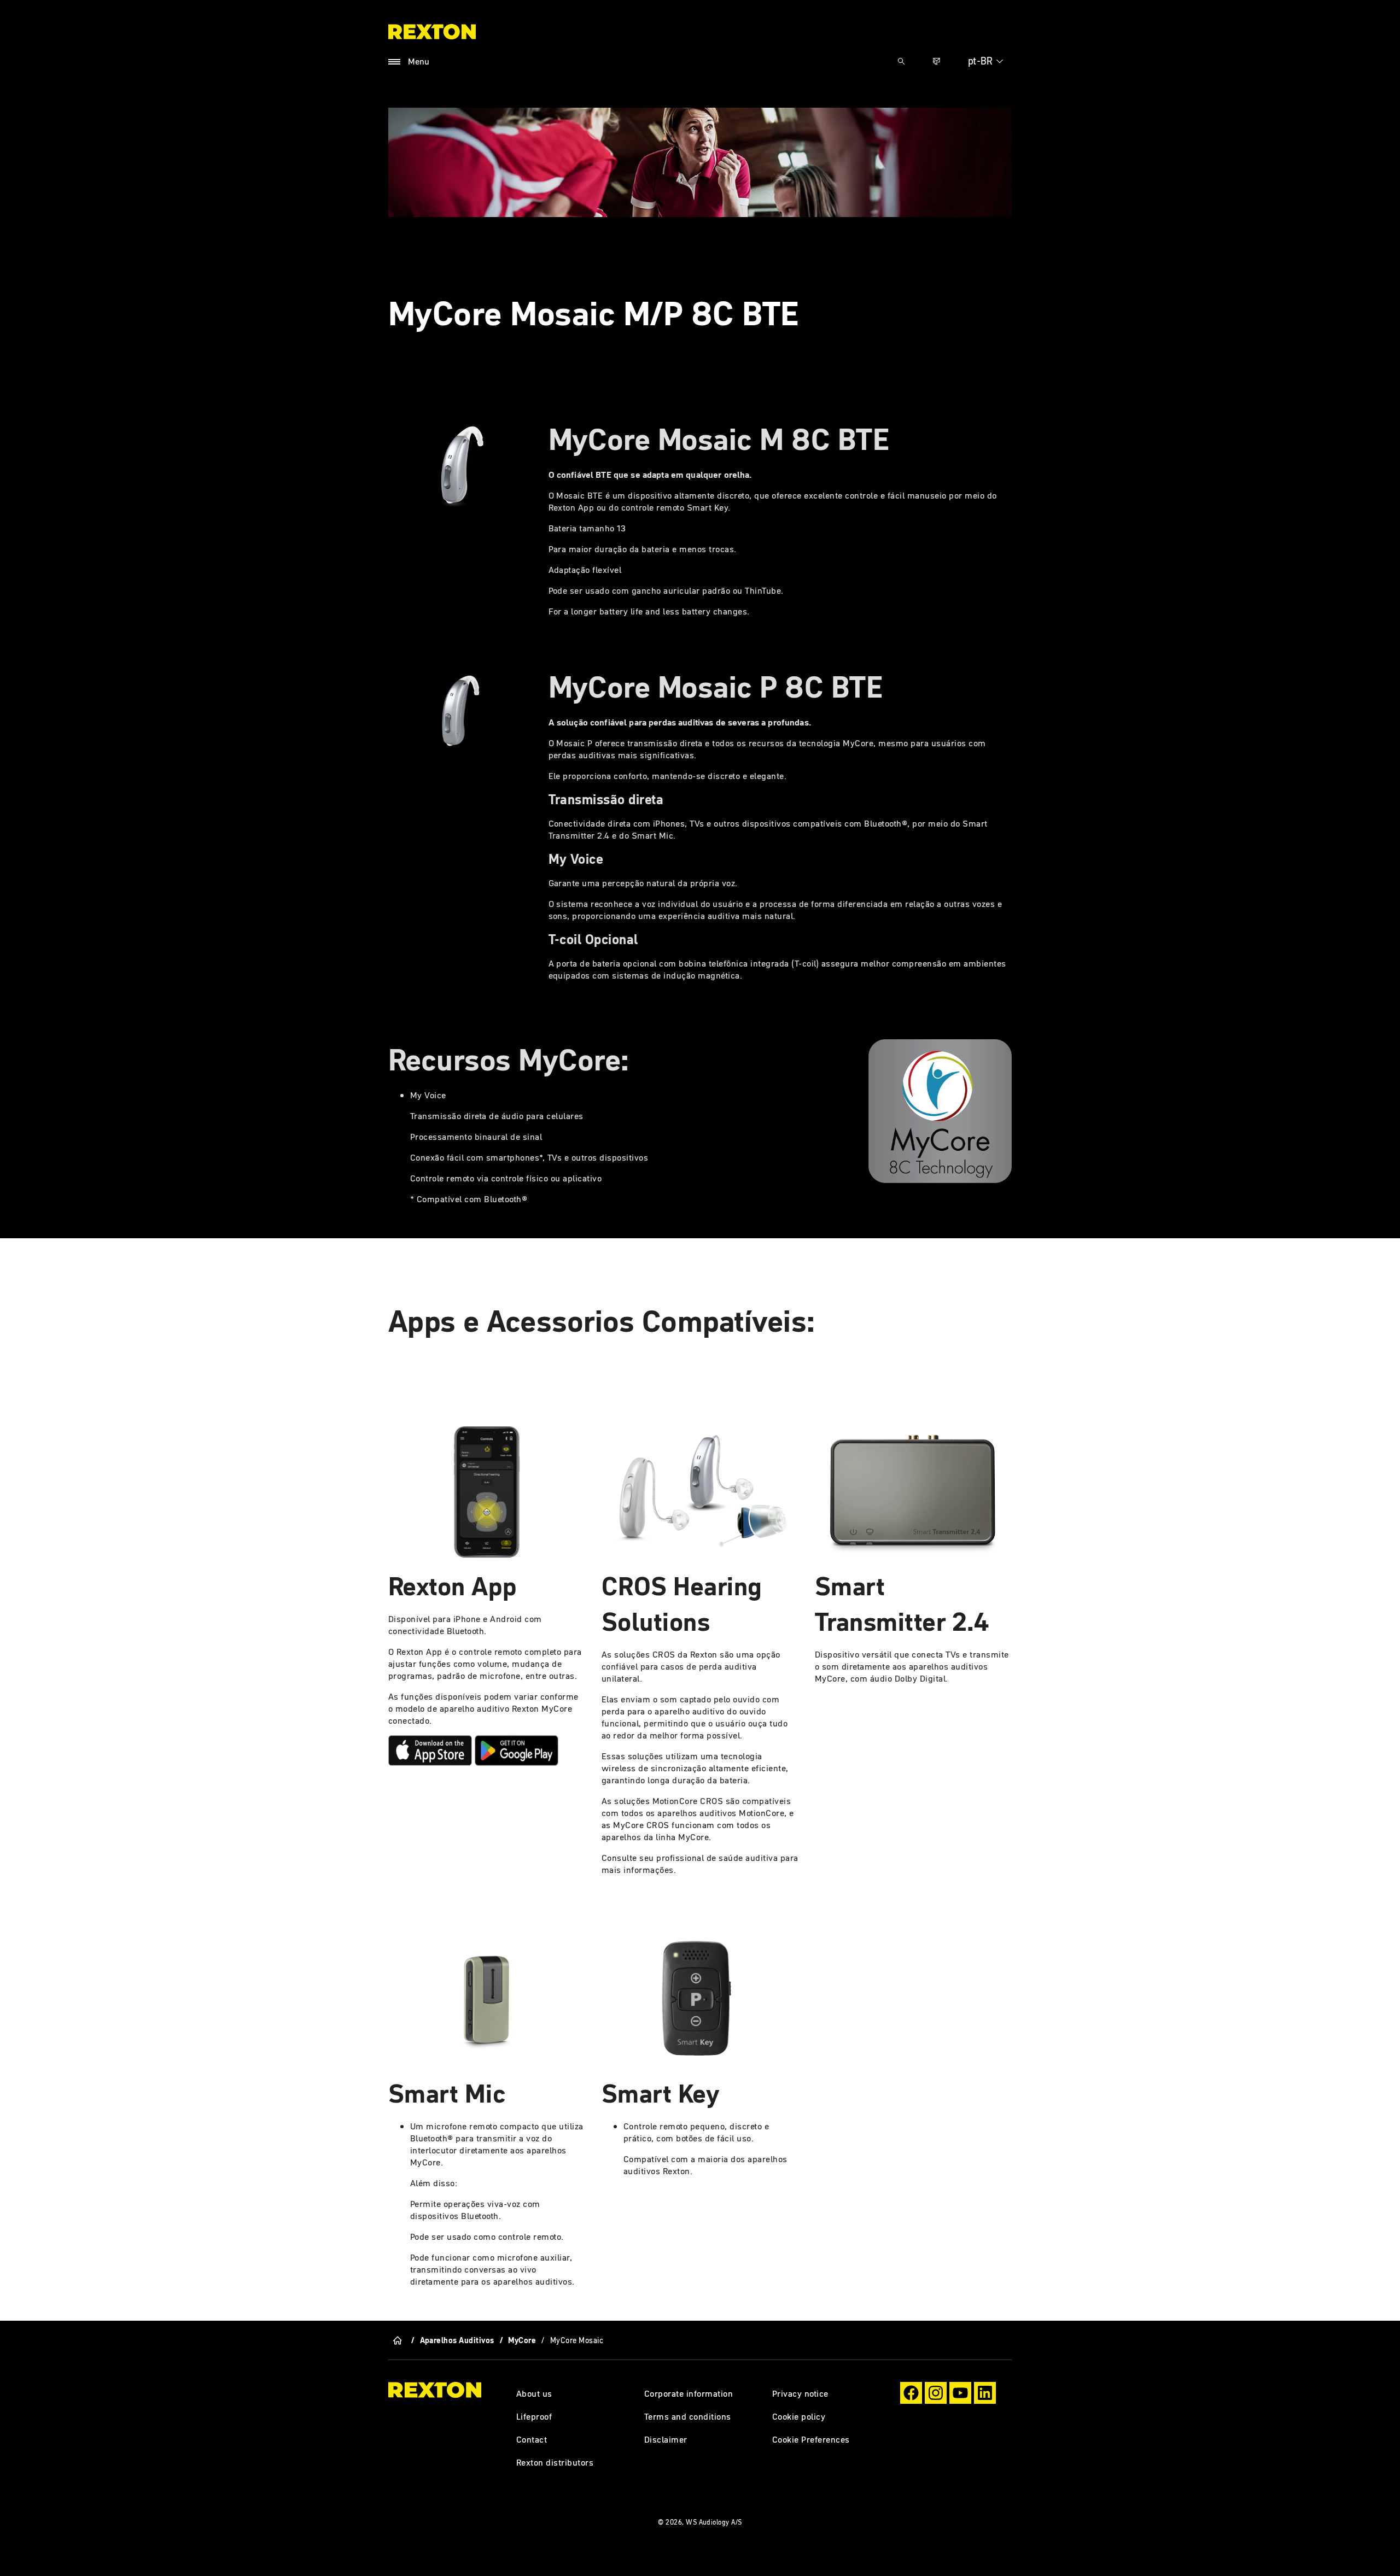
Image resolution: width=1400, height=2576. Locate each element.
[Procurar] (901, 61)
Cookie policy (799, 2416)
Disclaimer (666, 2439)
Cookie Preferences (811, 2439)
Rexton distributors (555, 2462)
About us (534, 2393)
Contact (532, 2439)
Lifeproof (534, 2416)
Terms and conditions (688, 2416)
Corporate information (689, 2393)
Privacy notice (800, 2393)
